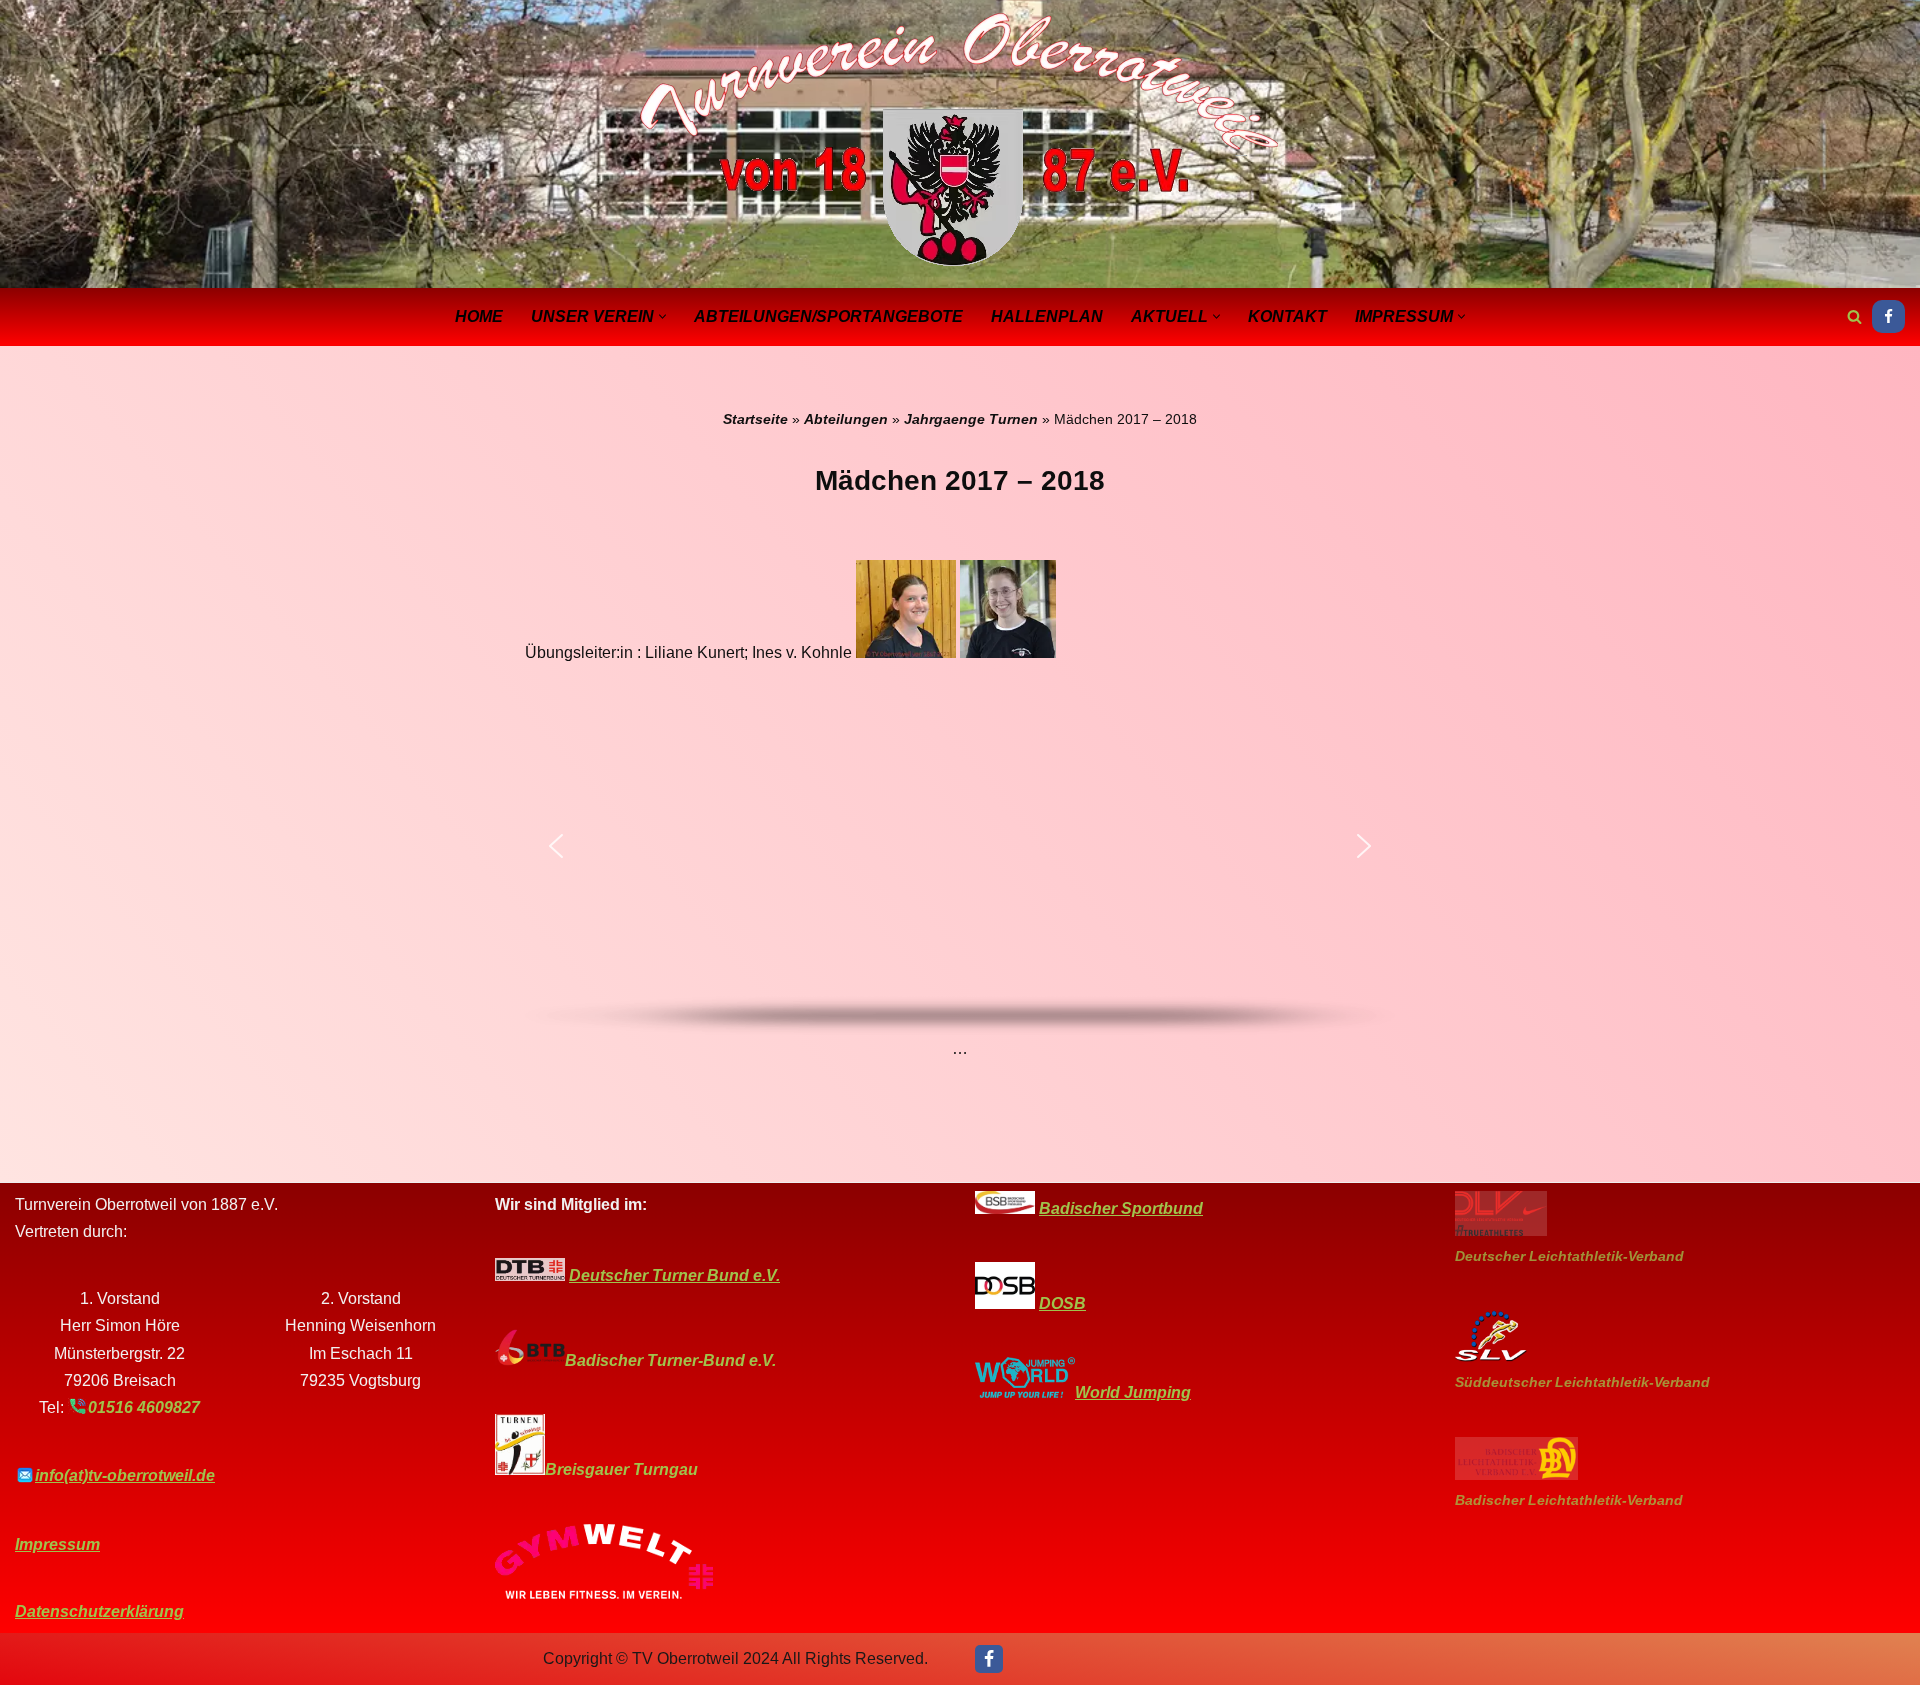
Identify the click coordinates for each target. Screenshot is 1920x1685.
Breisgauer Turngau (621, 1469)
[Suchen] (1854, 316)
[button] (662, 316)
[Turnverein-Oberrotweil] (960, 141)
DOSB (1062, 1303)
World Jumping (1133, 1392)
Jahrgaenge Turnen (971, 419)
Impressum (57, 1544)
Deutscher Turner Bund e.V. (674, 1275)
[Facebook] (1888, 316)
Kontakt (1287, 316)
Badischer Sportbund (1121, 1208)
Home (479, 316)
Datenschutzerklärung (99, 1611)
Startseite (755, 419)
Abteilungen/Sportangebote (828, 316)
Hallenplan (1047, 316)
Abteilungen (846, 419)
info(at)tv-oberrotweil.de (125, 1475)
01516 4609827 (144, 1407)
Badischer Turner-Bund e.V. (670, 1360)
